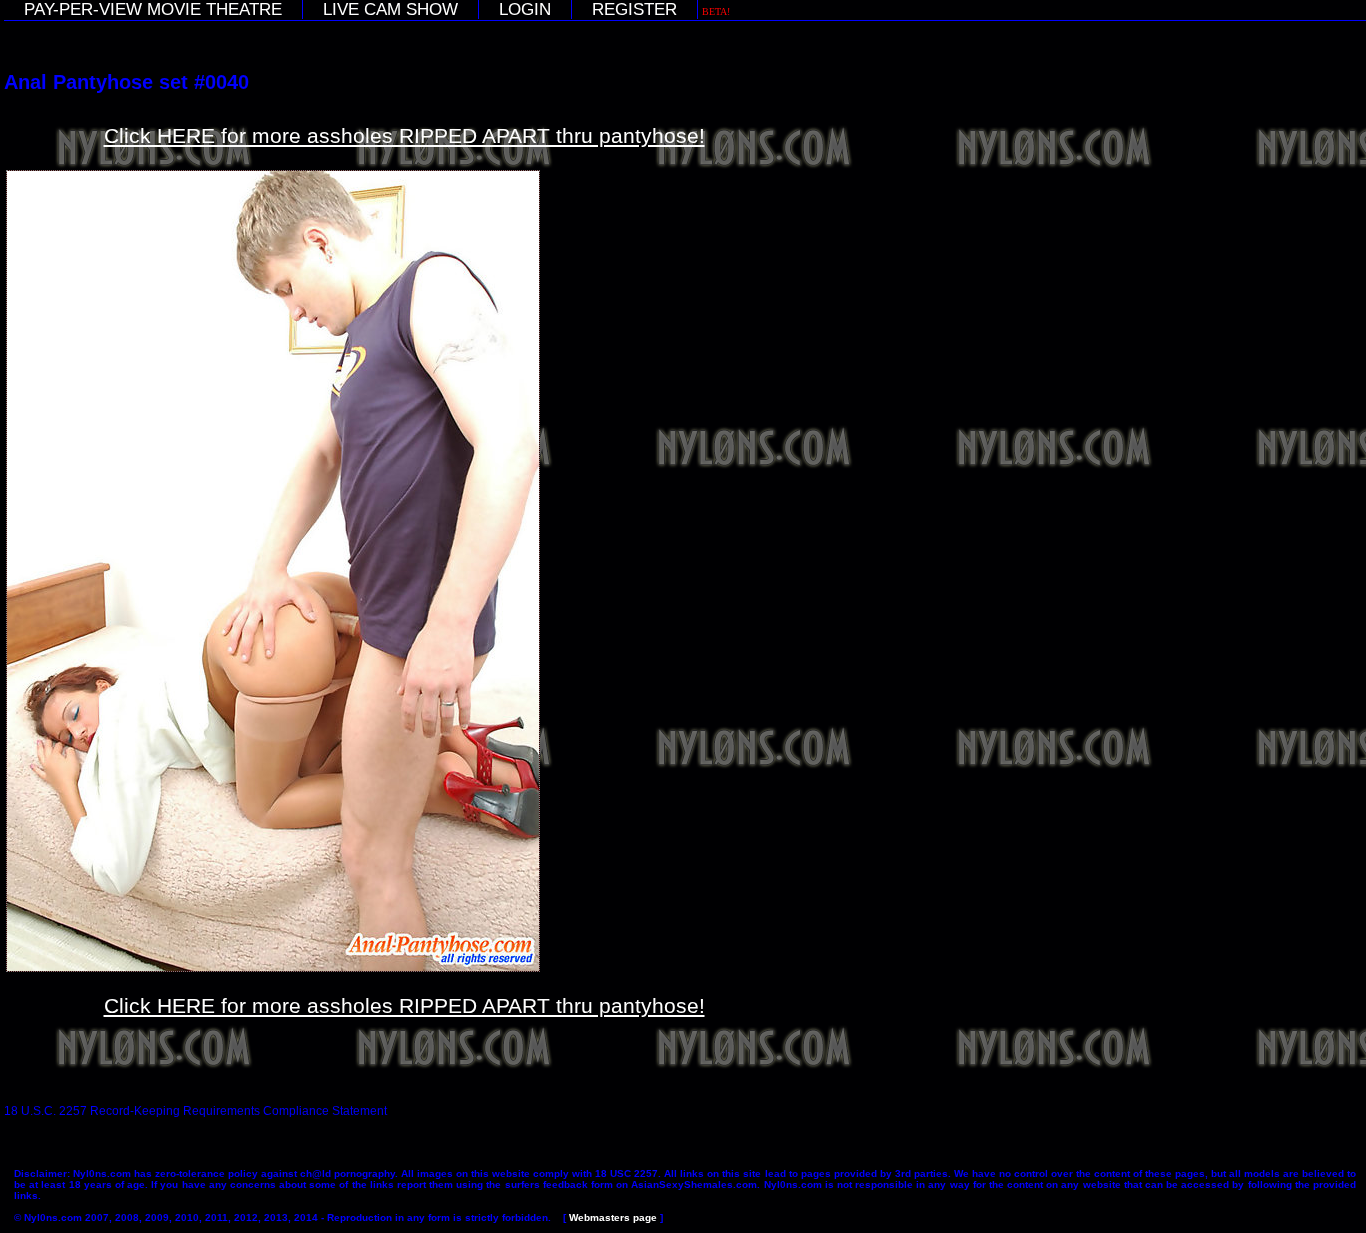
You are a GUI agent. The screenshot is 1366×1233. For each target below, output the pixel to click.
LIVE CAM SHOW (390, 9)
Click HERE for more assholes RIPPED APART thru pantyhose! (404, 135)
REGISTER (634, 9)
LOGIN (525, 9)
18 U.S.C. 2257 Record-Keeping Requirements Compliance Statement (195, 1111)
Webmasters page (613, 1217)
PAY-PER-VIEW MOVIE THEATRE (153, 9)
